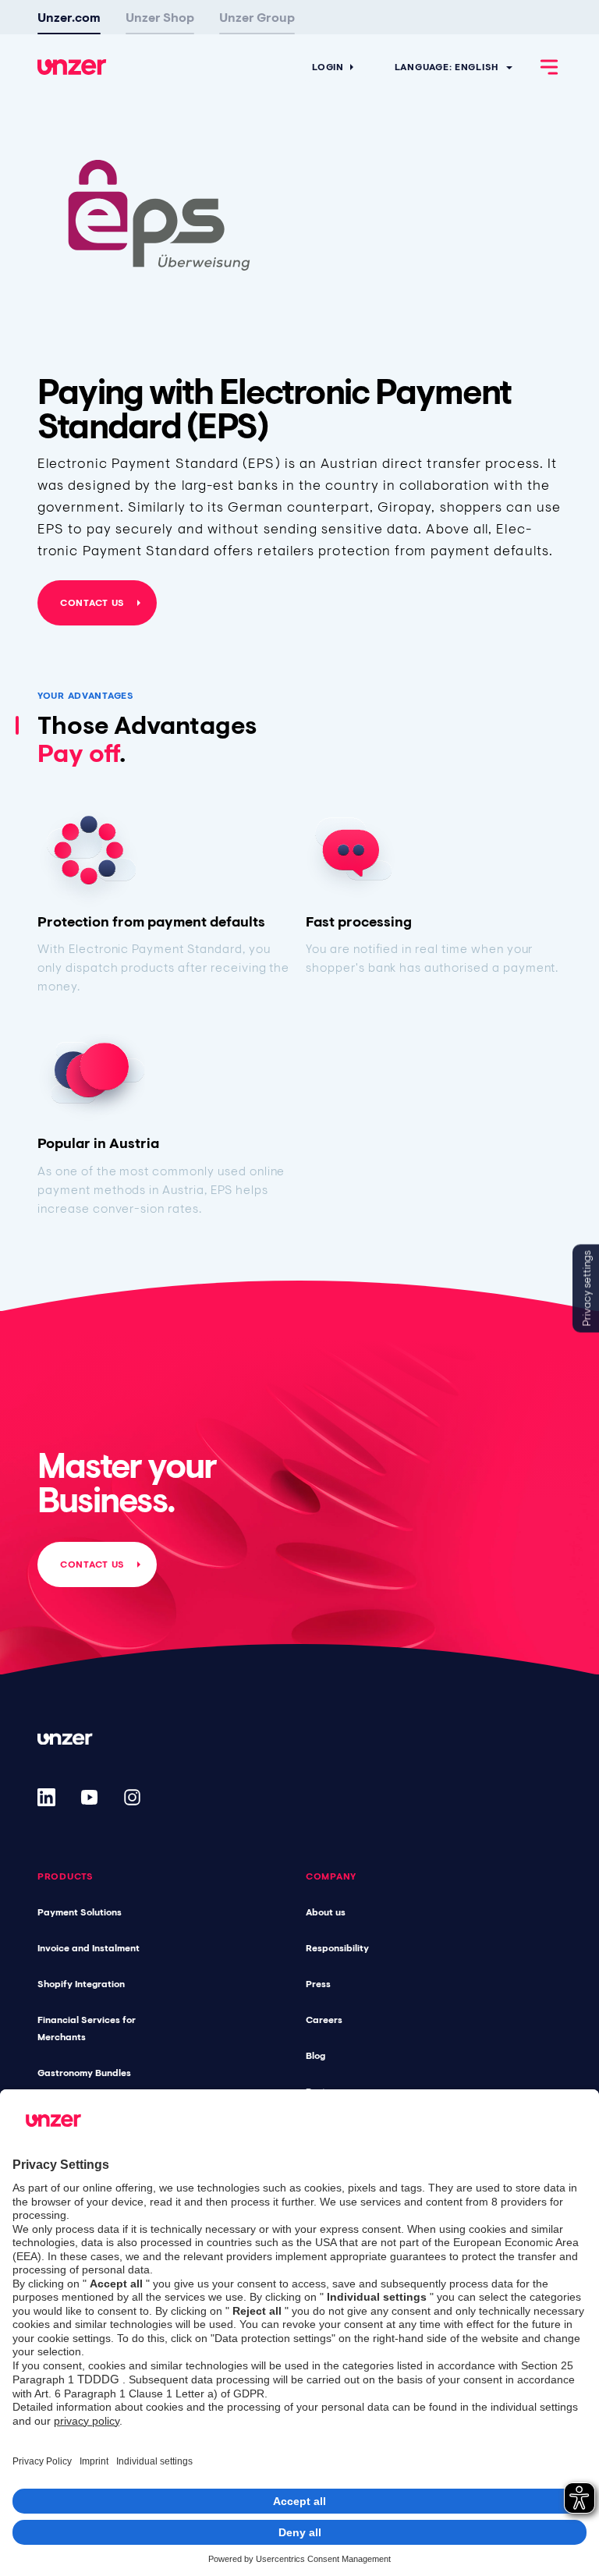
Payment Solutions (80, 1912)
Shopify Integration (81, 1984)
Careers (324, 2020)
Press (318, 1984)
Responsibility (337, 1948)
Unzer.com (69, 17)
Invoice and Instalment (89, 1948)
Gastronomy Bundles (84, 2073)
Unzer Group (257, 17)
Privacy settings (587, 1288)
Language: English (447, 67)
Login (328, 67)
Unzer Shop (160, 17)
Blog (315, 2056)
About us (326, 1912)
